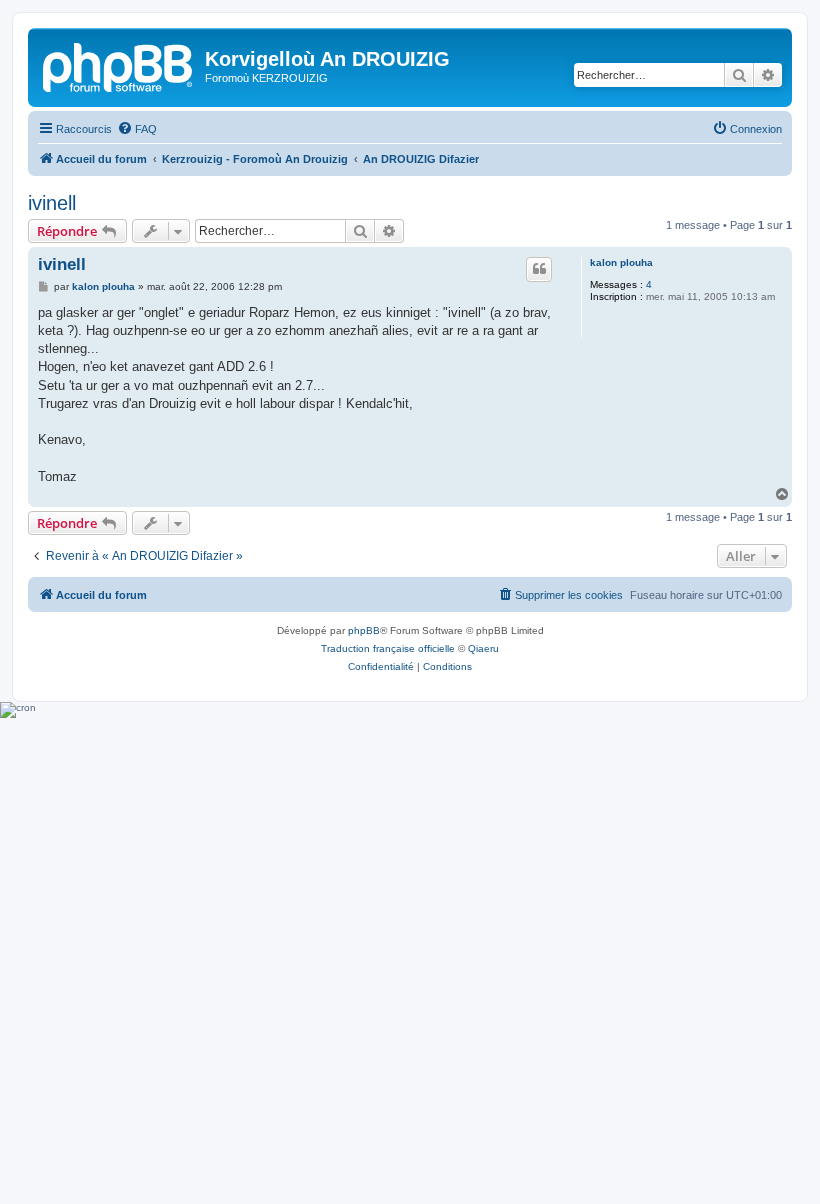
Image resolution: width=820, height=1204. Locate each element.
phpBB (364, 630)
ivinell (52, 203)
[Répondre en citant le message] (539, 269)
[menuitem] (137, 129)
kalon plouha (621, 262)
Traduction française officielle (388, 648)
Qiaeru (483, 648)
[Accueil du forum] (119, 65)
